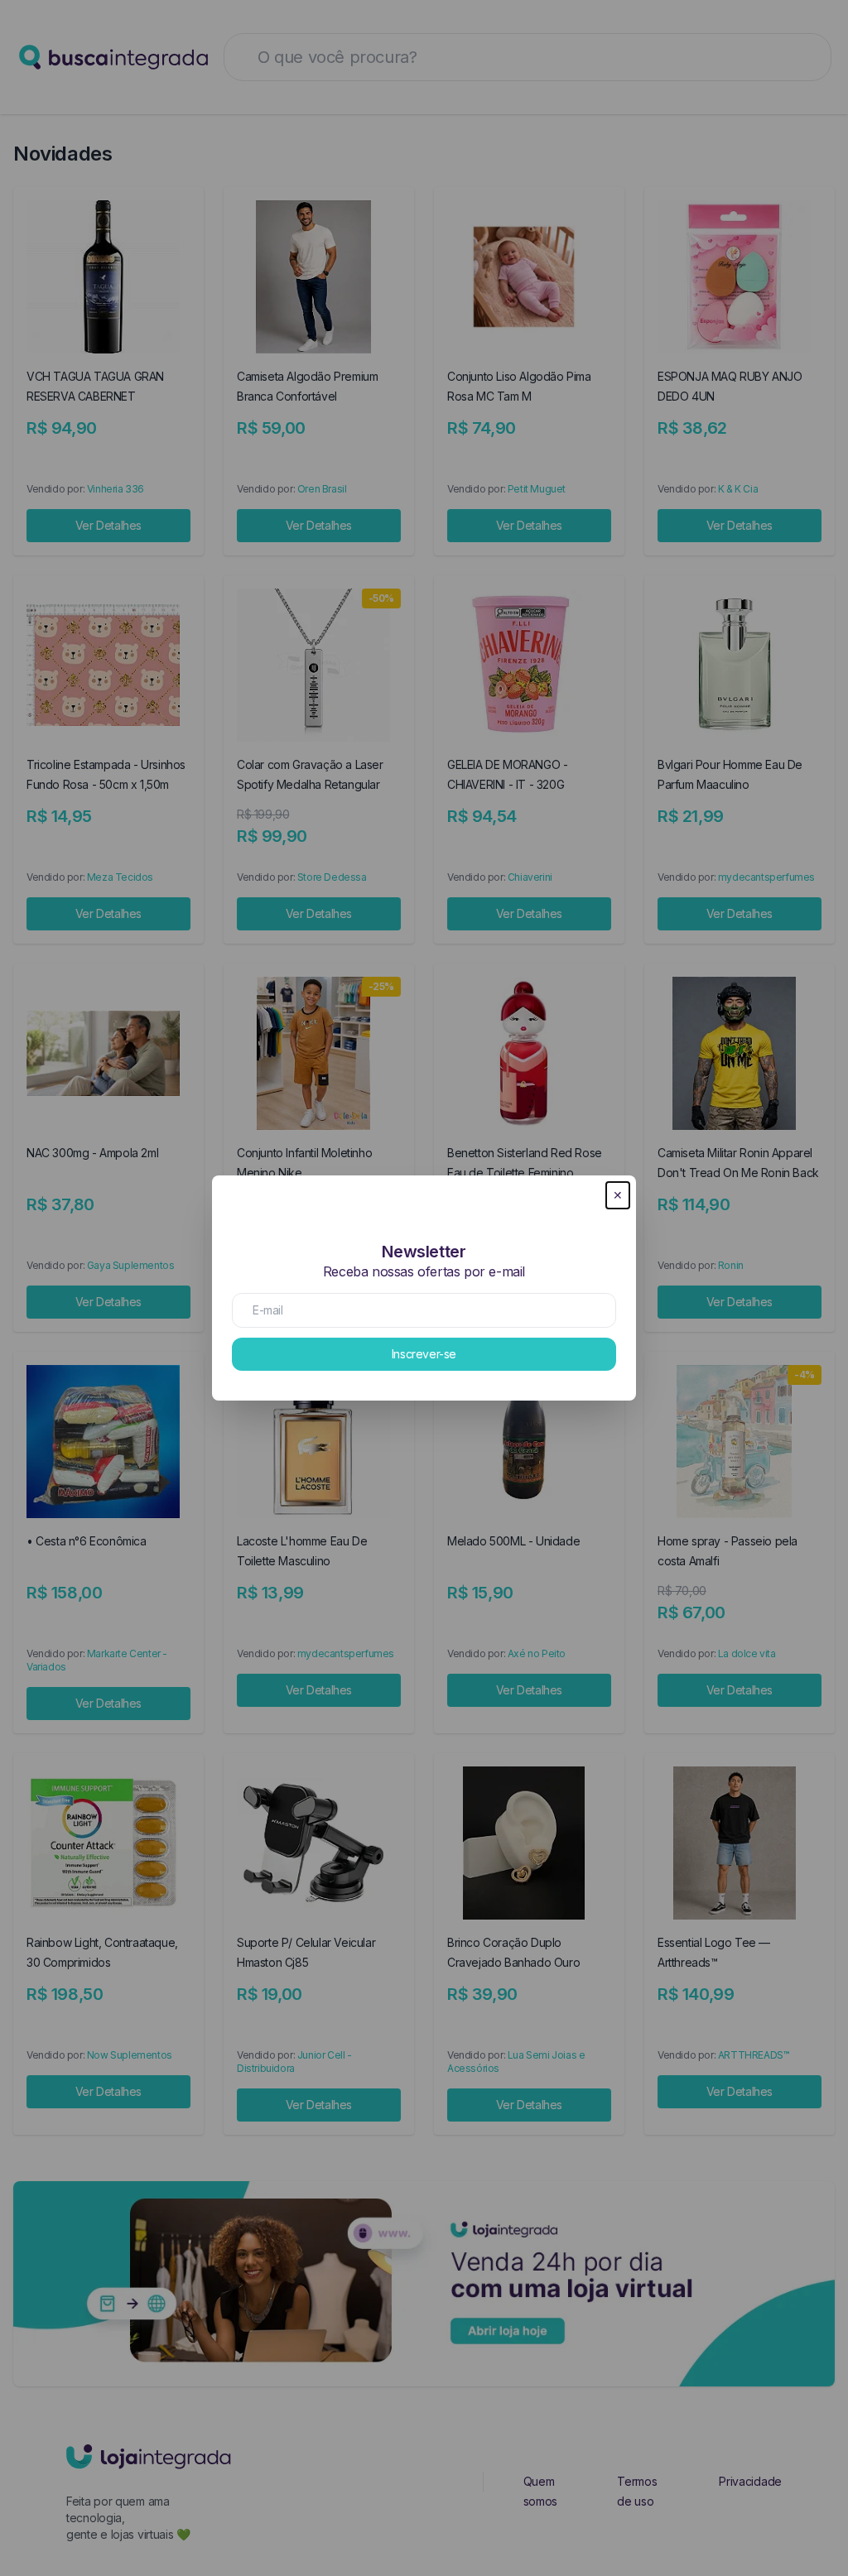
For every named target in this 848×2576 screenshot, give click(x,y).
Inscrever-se (424, 1354)
